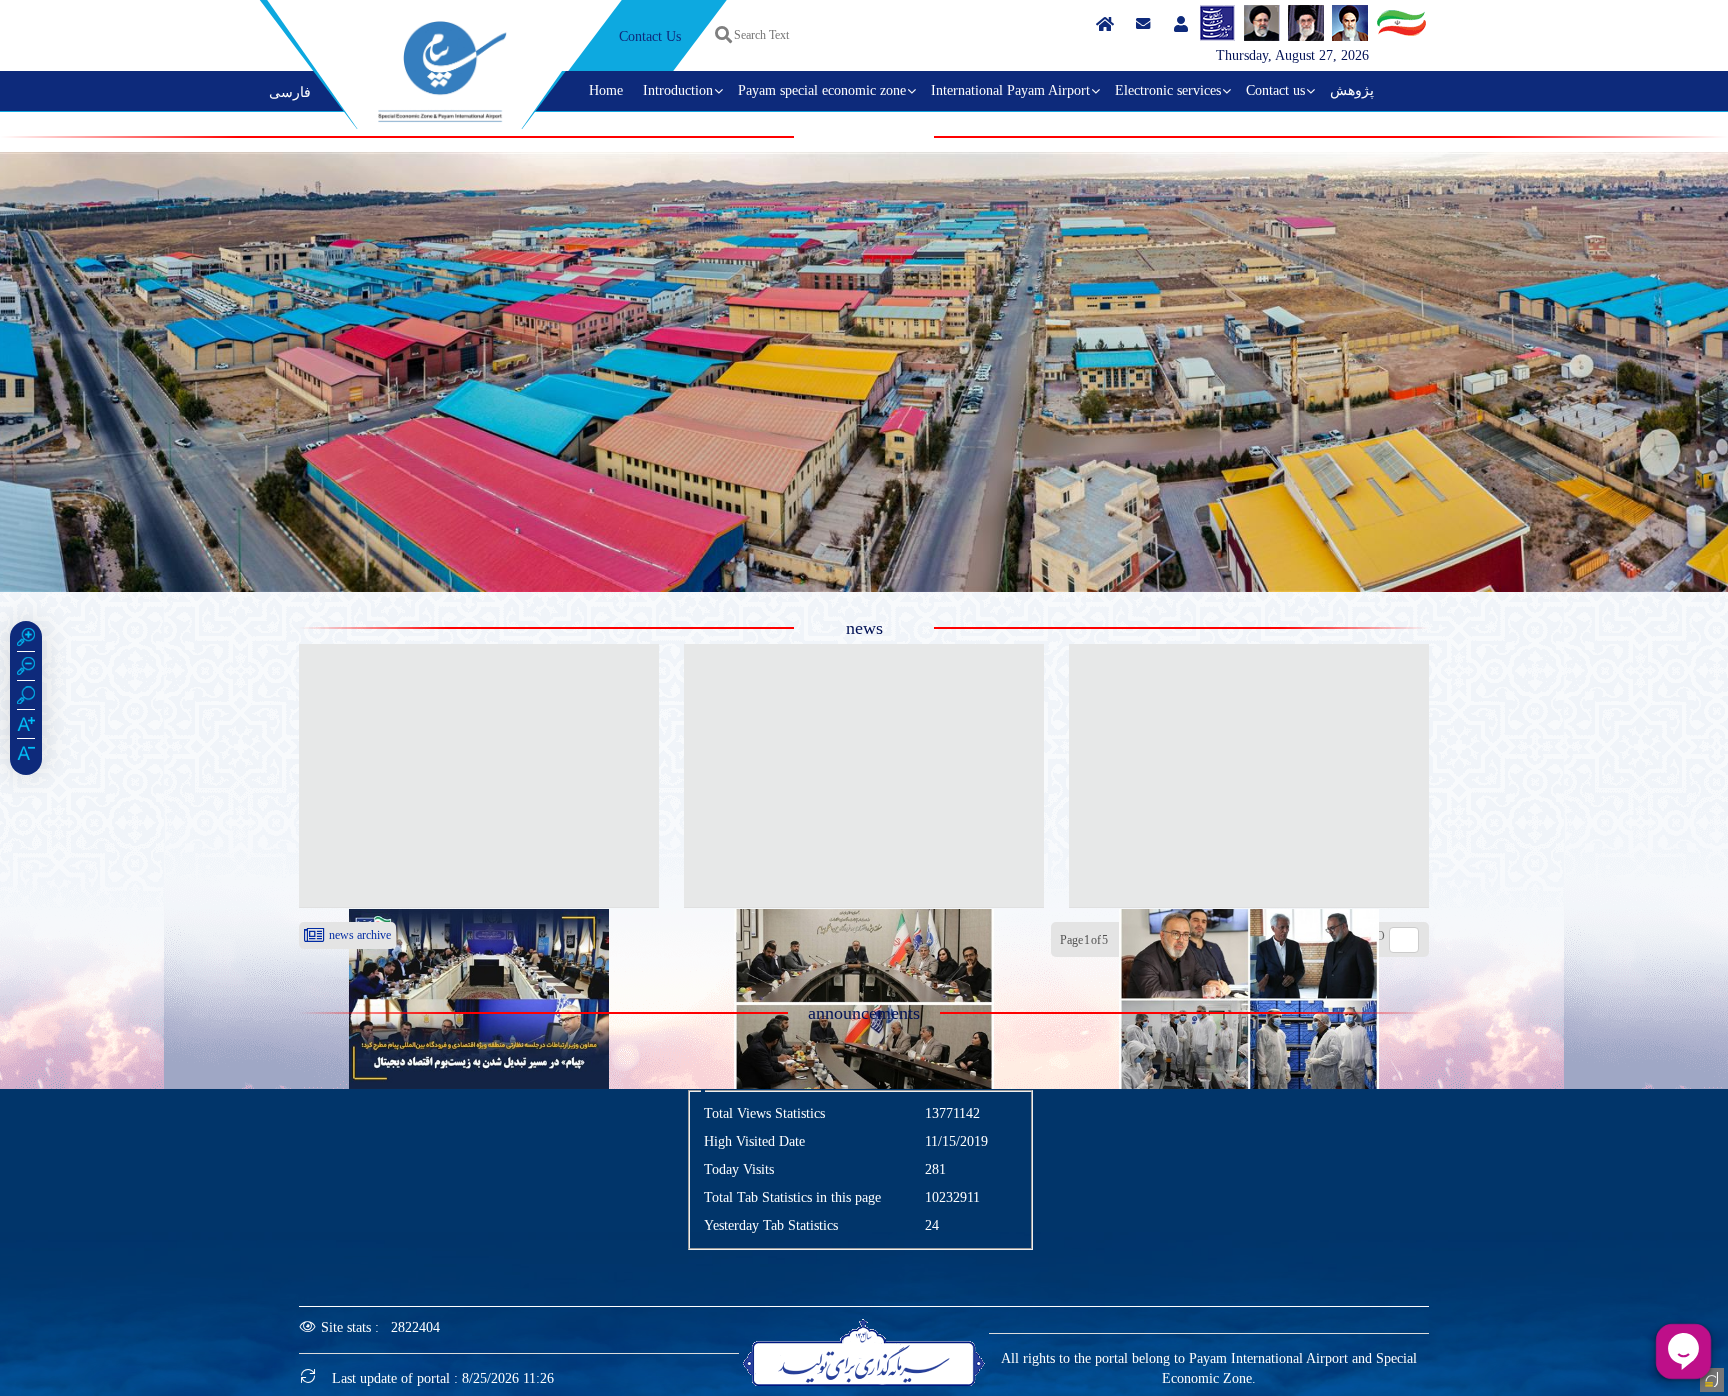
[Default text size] (26, 756)
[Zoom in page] (26, 640)
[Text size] (26, 727)
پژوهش (1352, 90)
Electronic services (1168, 90)
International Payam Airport (1010, 90)
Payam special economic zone (822, 90)
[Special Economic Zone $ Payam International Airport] (442, 71)
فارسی (290, 92)
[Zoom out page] (26, 669)
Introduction (678, 90)
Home (606, 90)
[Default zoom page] (26, 698)
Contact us (1275, 90)
